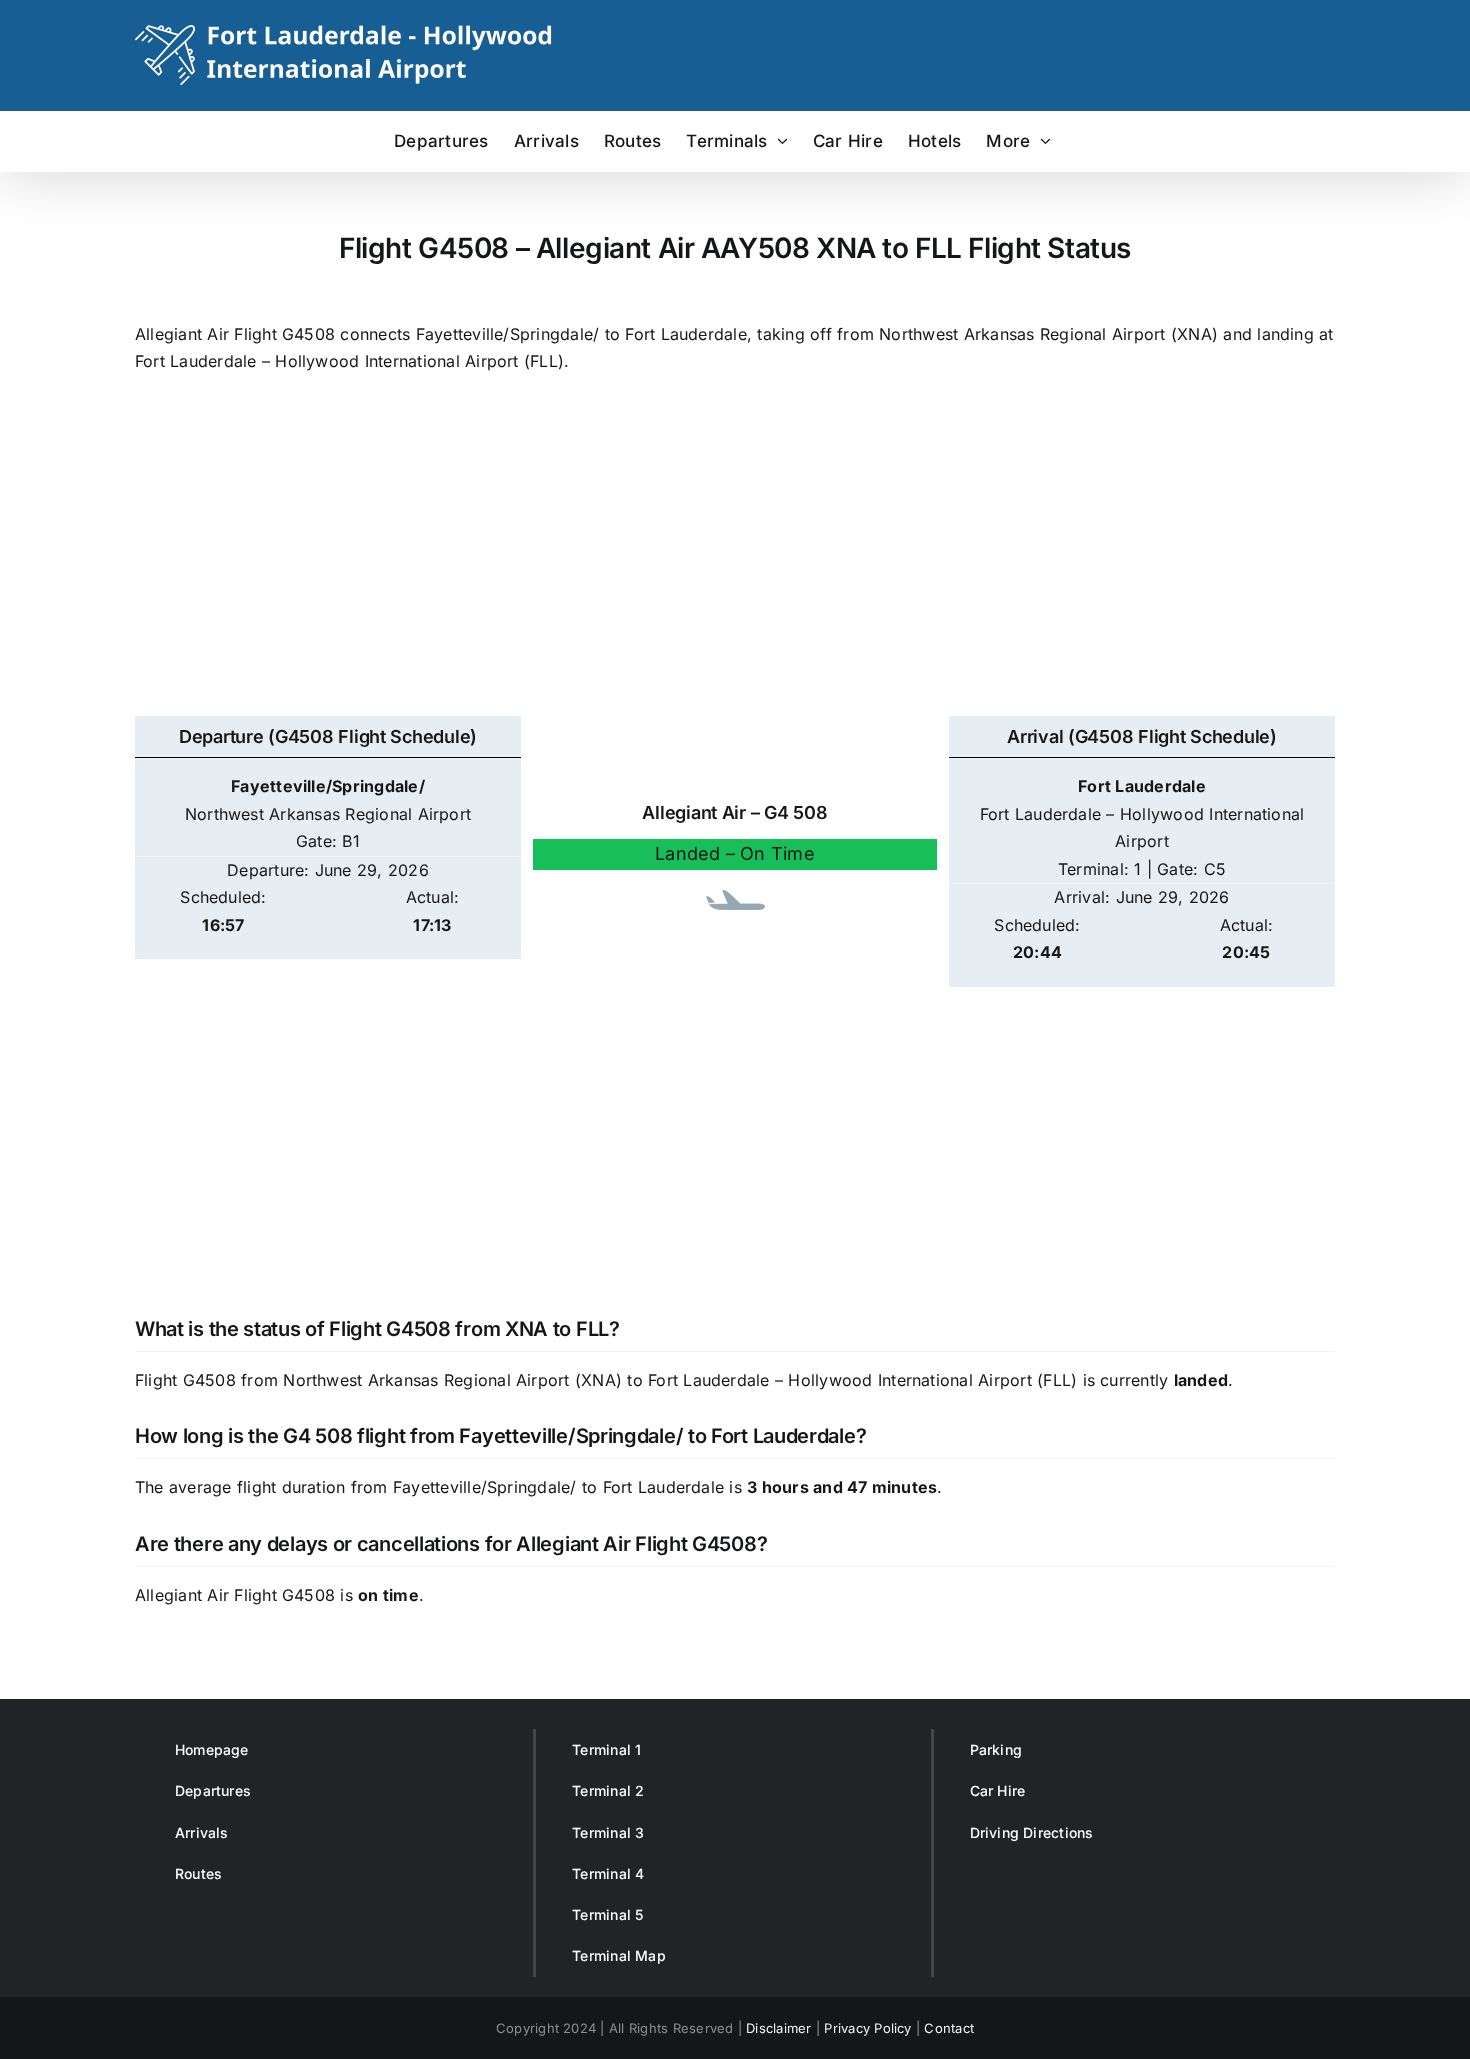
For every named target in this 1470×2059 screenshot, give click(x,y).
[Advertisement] (735, 556)
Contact (949, 2028)
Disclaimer (778, 2028)
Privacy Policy (867, 2028)
